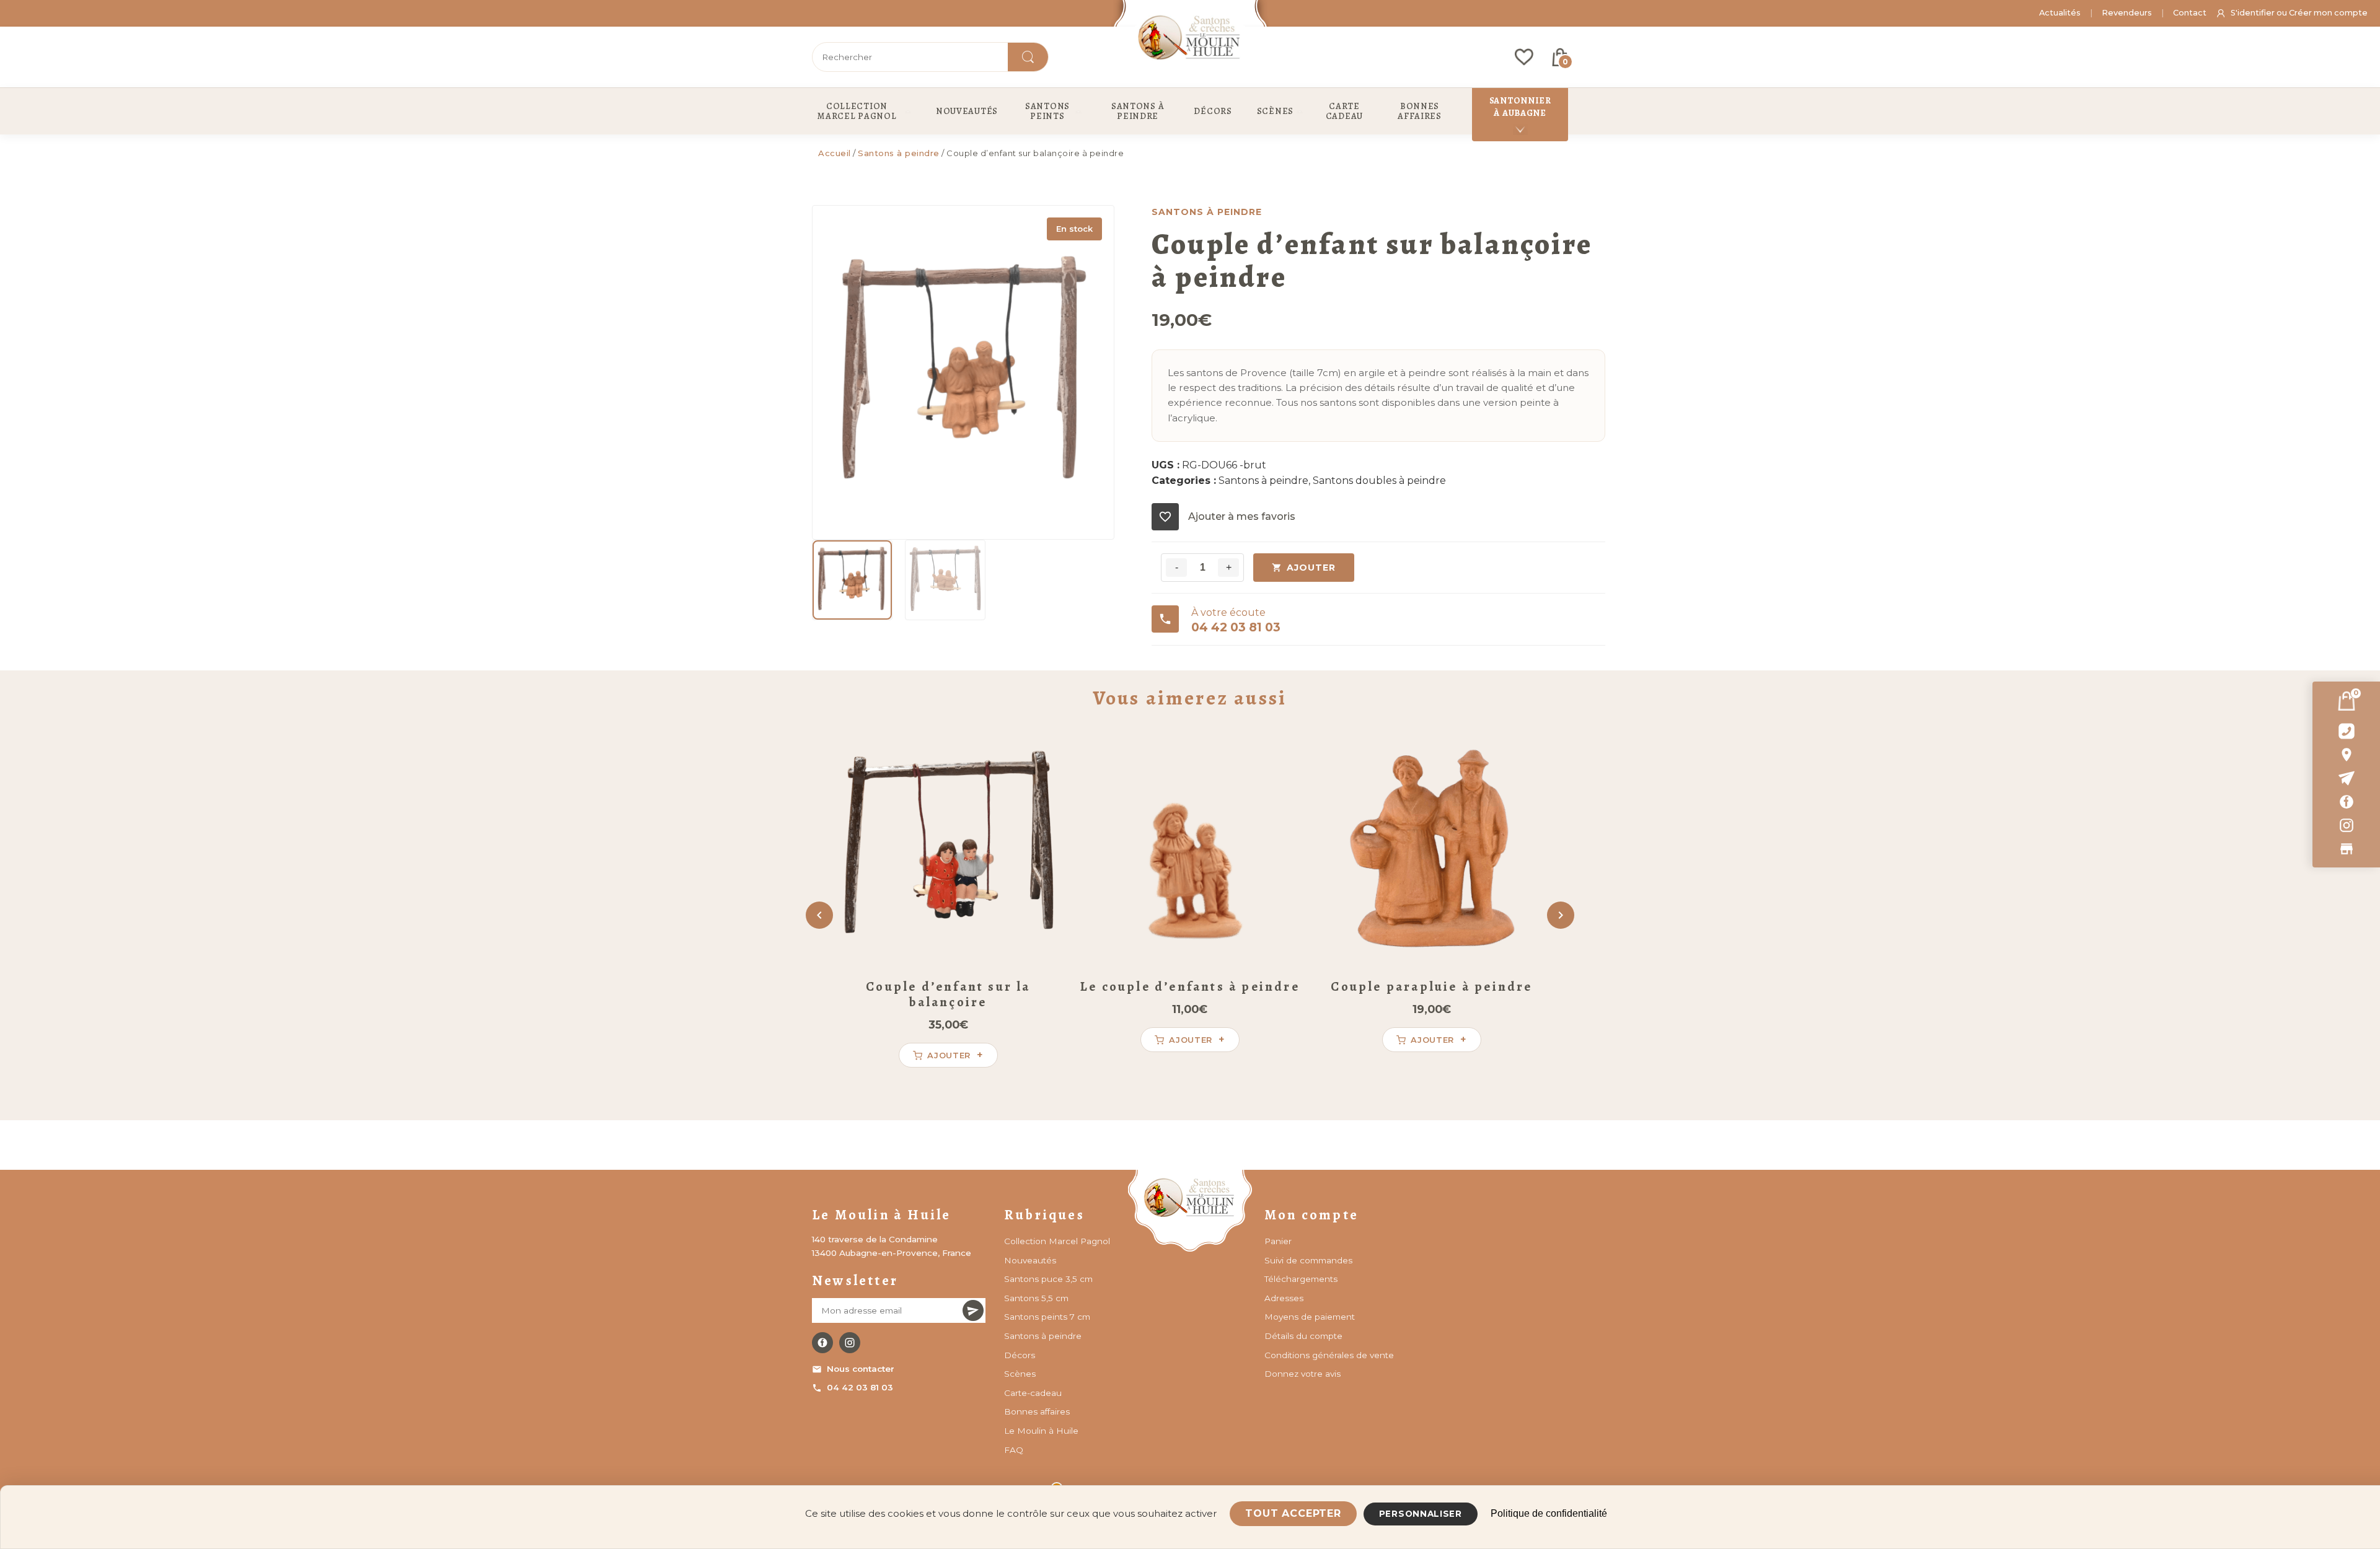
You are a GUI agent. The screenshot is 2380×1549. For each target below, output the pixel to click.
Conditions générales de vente (1329, 1355)
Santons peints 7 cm (1047, 1317)
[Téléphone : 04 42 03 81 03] (2346, 731)
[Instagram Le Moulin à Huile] (850, 1343)
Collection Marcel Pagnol (1057, 1241)
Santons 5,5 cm (1036, 1298)
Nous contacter (861, 1369)
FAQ (1014, 1450)
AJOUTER (1311, 568)
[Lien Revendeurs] (2346, 849)
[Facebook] (2346, 802)
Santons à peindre (899, 153)
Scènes (1020, 1374)
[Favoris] (1524, 57)
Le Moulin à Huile (1041, 1431)
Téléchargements (1301, 1279)
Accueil (835, 153)
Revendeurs (2127, 13)
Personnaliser (1421, 1514)
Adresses (1284, 1298)
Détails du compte (1303, 1336)
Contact (2190, 13)
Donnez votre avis (1302, 1374)
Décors (1020, 1355)
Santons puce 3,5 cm (1048, 1279)
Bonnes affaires (1037, 1411)
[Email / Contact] (2346, 778)
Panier (1278, 1241)
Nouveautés (1030, 1260)
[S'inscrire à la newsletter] (973, 1310)
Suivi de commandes (1308, 1260)
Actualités (2060, 13)
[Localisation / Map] (2346, 755)
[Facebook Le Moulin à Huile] (822, 1343)
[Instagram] (2346, 825)
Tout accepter (1293, 1513)
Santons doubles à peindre (1379, 480)
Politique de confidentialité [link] (1549, 1513)
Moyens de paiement (1310, 1317)
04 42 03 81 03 (860, 1387)
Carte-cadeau (1033, 1393)
